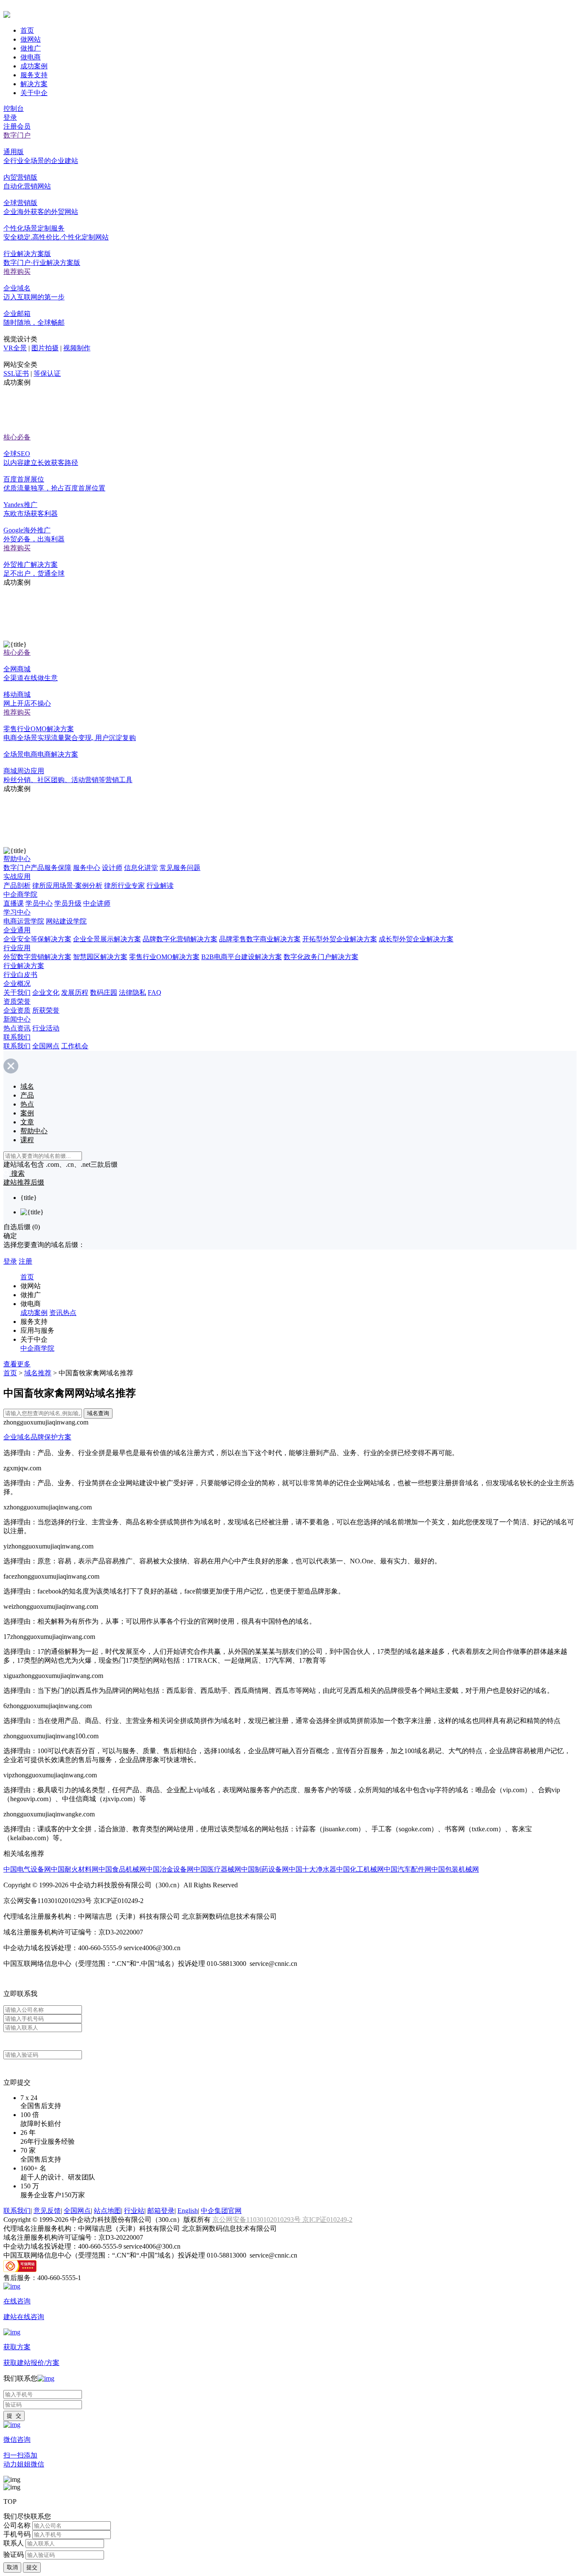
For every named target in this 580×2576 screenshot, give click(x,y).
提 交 (14, 2416)
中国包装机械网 (455, 1869)
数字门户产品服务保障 (37, 868)
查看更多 (17, 1364)
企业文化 (46, 992)
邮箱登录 (161, 2211)
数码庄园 (104, 992)
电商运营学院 (24, 921)
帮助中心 (17, 859)
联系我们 (17, 1037)
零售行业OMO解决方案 (164, 957)
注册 (25, 1261)
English (188, 2211)
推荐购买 (17, 272)
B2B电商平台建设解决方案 (242, 957)
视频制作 (77, 348)
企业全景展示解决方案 (107, 939)
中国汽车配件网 (408, 1869)
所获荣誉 (46, 1010)
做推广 (31, 48)
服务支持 (34, 75)
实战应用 (17, 877)
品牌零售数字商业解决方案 (260, 939)
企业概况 (17, 984)
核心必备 (17, 437)
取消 (12, 2567)
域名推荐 (38, 1373)
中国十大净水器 (313, 1869)
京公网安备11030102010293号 (257, 2220)
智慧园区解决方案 (100, 957)
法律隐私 (132, 992)
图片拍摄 (45, 348)
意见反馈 (47, 2211)
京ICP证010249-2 (327, 2220)
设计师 (112, 868)
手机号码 (17, 2534)
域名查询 (98, 1413)
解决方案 (34, 84)
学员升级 (68, 903)
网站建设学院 (66, 921)
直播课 (14, 903)
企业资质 (17, 1010)
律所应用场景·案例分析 (67, 885)
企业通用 (17, 930)
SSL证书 (16, 373)
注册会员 (17, 126)
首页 (27, 30)
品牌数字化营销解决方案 (180, 939)
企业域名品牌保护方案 (37, 1437)
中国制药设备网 (265, 1869)
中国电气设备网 (27, 1869)
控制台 (14, 108)
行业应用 (17, 948)
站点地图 (107, 2211)
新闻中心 (17, 1019)
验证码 (14, 2555)
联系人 (14, 2543)
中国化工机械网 (360, 1869)
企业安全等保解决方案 (37, 939)
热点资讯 (17, 1028)
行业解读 (160, 885)
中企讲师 (97, 903)
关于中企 (34, 93)
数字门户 (17, 135)
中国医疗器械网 (217, 1869)
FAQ (155, 992)
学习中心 (17, 912)
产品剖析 (17, 885)
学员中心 (39, 903)
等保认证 (47, 373)
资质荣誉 (17, 1001)
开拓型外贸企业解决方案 (340, 939)
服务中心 (87, 868)
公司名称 (17, 2525)
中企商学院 (20, 894)
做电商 (31, 57)
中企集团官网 (221, 2211)
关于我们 (17, 992)
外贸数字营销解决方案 (37, 957)
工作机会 (75, 1046)
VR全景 (15, 348)
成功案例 (34, 66)
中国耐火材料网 (75, 1869)
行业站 (134, 2211)
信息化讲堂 (141, 868)
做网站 (31, 39)
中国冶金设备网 (170, 1869)
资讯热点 (63, 1313)
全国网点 (46, 1046)
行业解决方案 (24, 966)
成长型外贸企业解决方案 (416, 939)
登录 (10, 117)
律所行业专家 (124, 885)
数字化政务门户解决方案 (321, 957)
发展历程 (75, 992)
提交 (32, 2567)
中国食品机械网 (122, 1869)
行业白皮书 (20, 975)
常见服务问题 (180, 868)
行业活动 (46, 1028)
